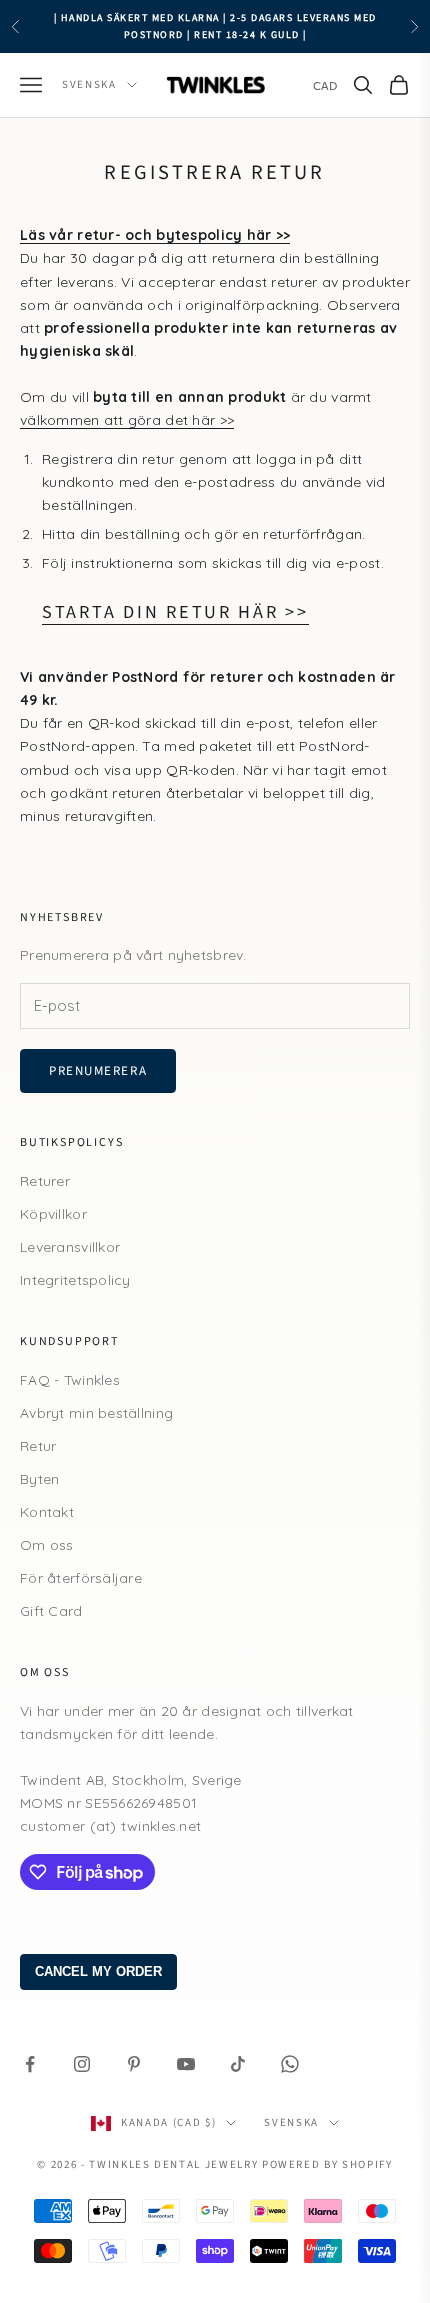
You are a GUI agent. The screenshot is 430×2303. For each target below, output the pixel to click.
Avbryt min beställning (96, 1413)
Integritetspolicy (75, 1280)
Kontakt (47, 1512)
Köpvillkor (53, 1214)
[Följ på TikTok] (238, 2064)
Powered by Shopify (327, 2164)
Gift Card (51, 1611)
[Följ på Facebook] (30, 2064)
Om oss (47, 1545)
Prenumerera (98, 1071)
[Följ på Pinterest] (134, 2064)
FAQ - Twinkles (70, 1380)
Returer (45, 1181)
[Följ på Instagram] (82, 2064)
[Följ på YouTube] (186, 2064)
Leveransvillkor (70, 1247)
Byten (39, 1479)
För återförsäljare (81, 1578)
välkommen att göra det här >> (127, 420)
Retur (38, 1446)
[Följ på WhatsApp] (290, 2064)
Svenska (89, 84)
